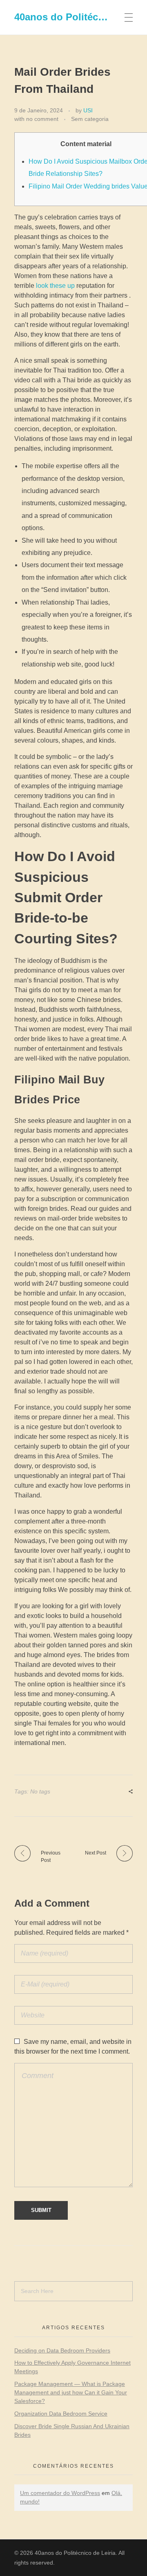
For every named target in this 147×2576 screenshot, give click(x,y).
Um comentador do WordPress (60, 2493)
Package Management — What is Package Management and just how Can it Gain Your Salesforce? (71, 2392)
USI (88, 110)
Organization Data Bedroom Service (61, 2414)
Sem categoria (90, 119)
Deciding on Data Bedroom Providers (62, 2350)
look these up (55, 286)
